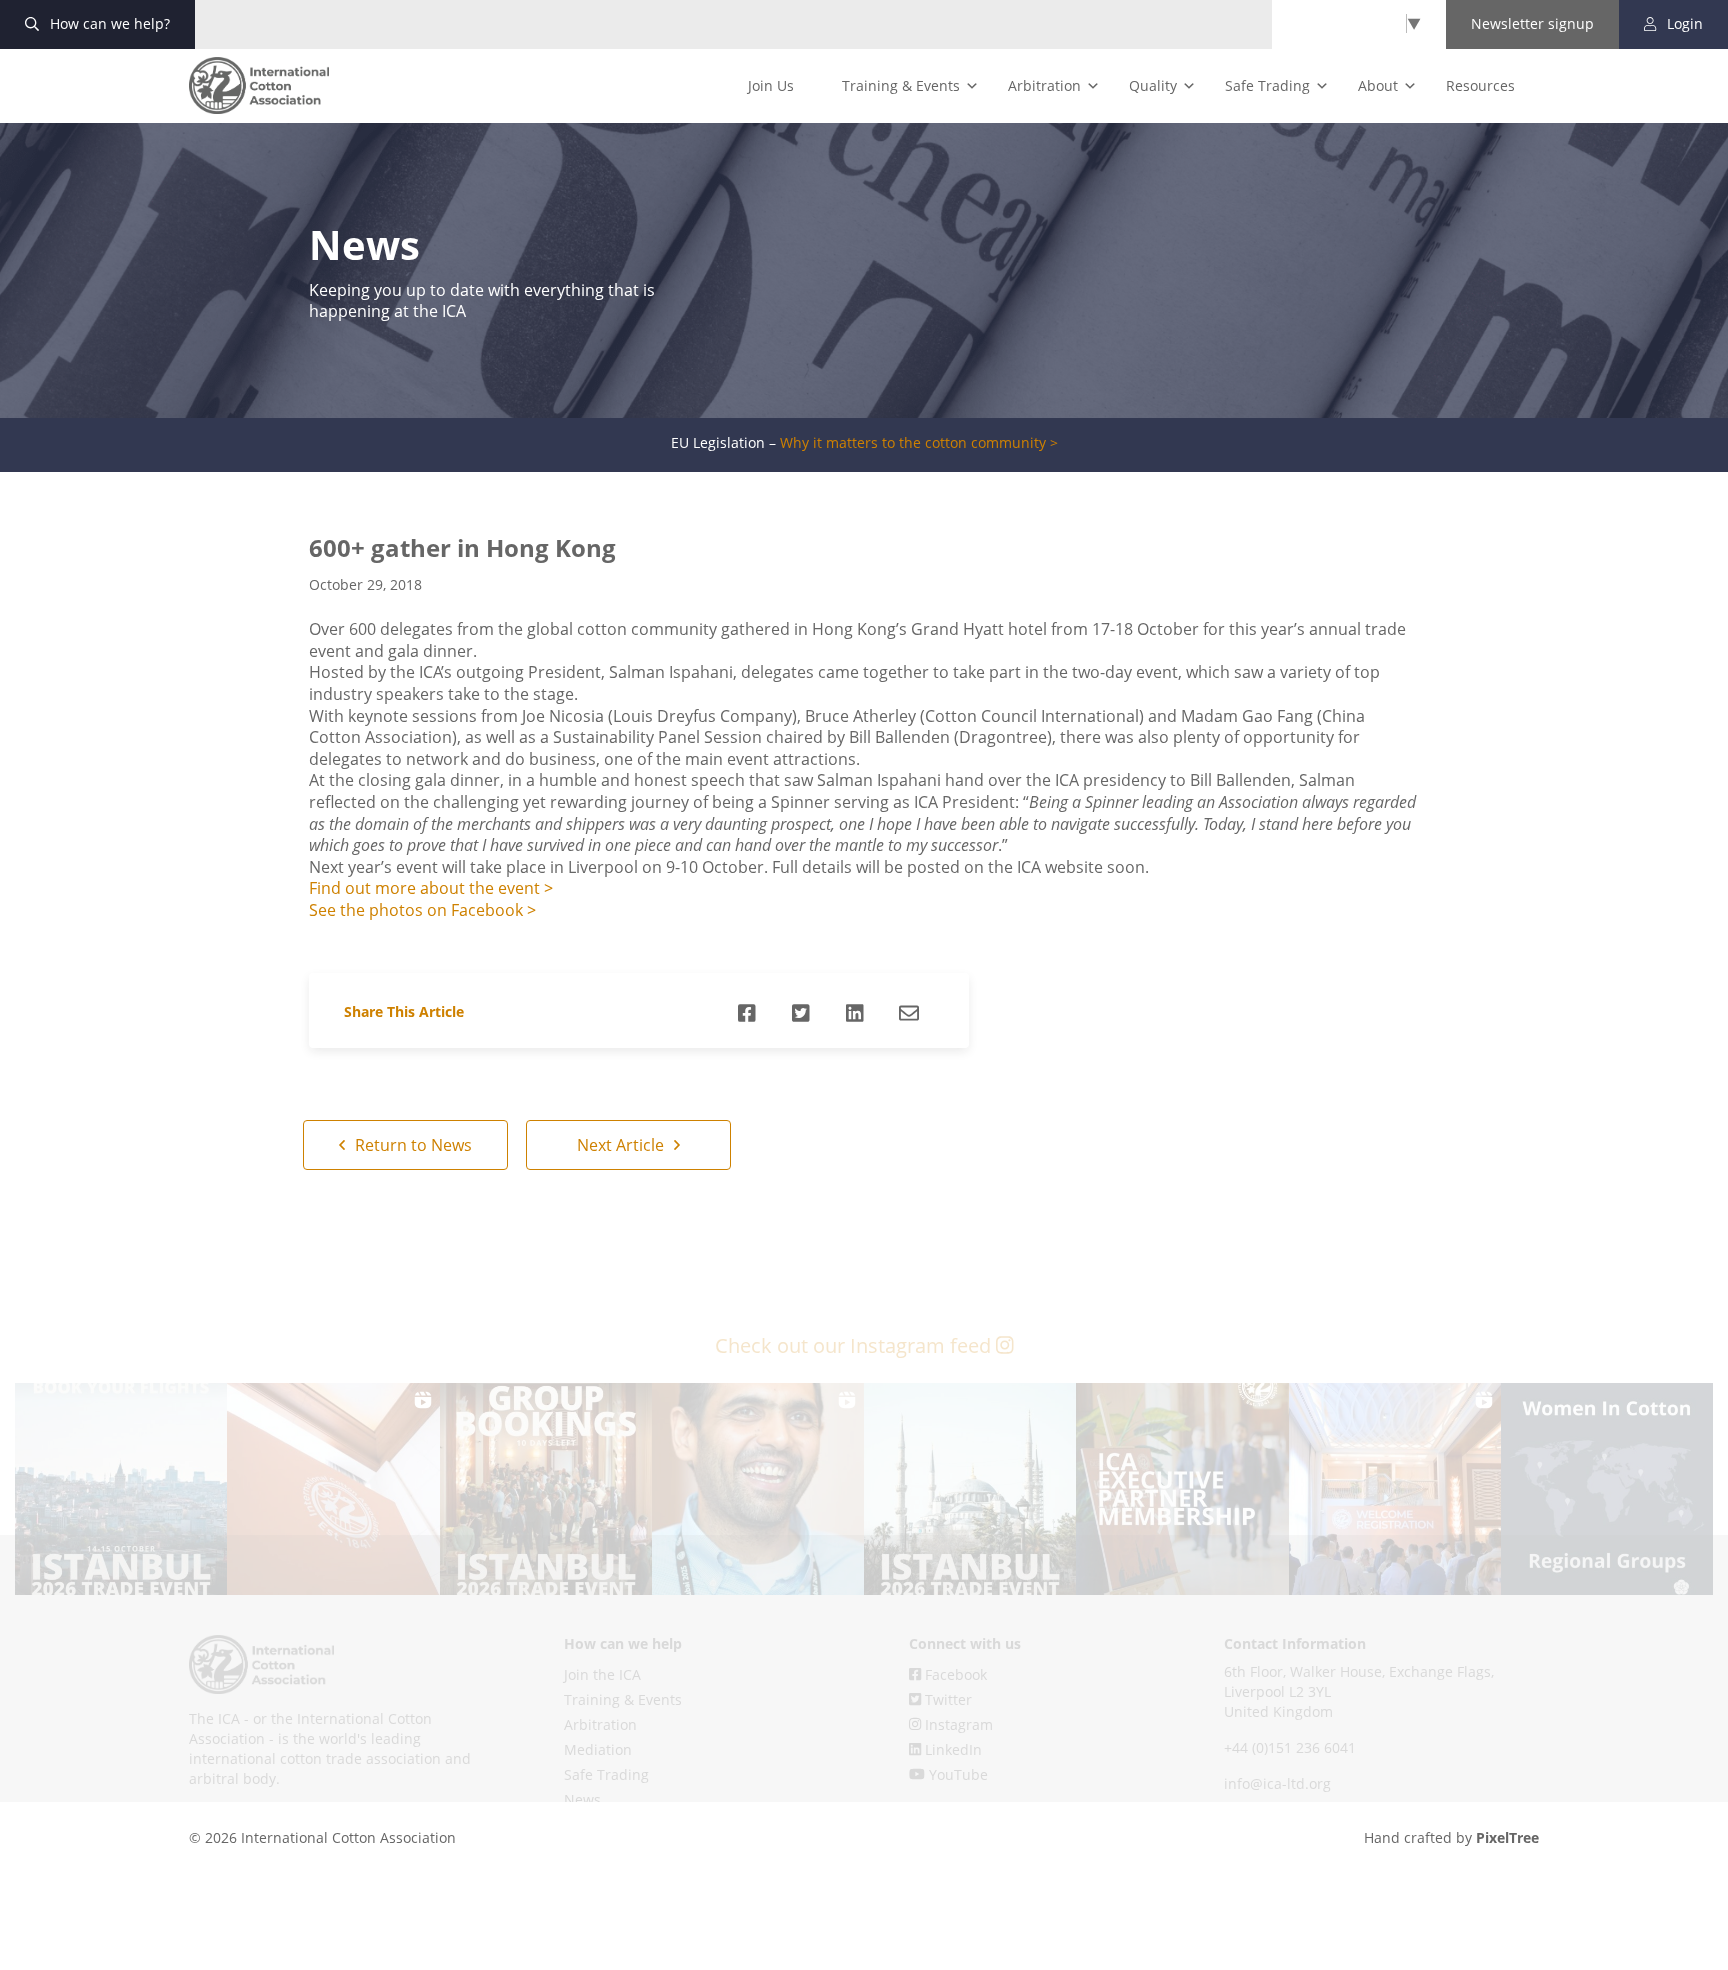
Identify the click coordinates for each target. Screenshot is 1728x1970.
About (1378, 85)
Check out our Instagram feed (855, 1345)
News (582, 1799)
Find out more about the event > (431, 888)
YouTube (956, 1774)
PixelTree (1507, 1837)
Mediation (598, 1749)
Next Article (622, 1145)
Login (1683, 23)
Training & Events (901, 85)
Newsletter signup (1532, 23)
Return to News (411, 1145)
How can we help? (108, 23)
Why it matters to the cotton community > (919, 443)
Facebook (954, 1674)
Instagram (957, 1724)
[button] (121, 1489)
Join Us (771, 85)
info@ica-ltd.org (1277, 1783)
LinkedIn (951, 1749)
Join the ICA (602, 1674)
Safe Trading (1267, 85)
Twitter (946, 1699)
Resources (1480, 85)
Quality (1153, 85)
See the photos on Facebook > (422, 910)
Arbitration (1044, 85)
